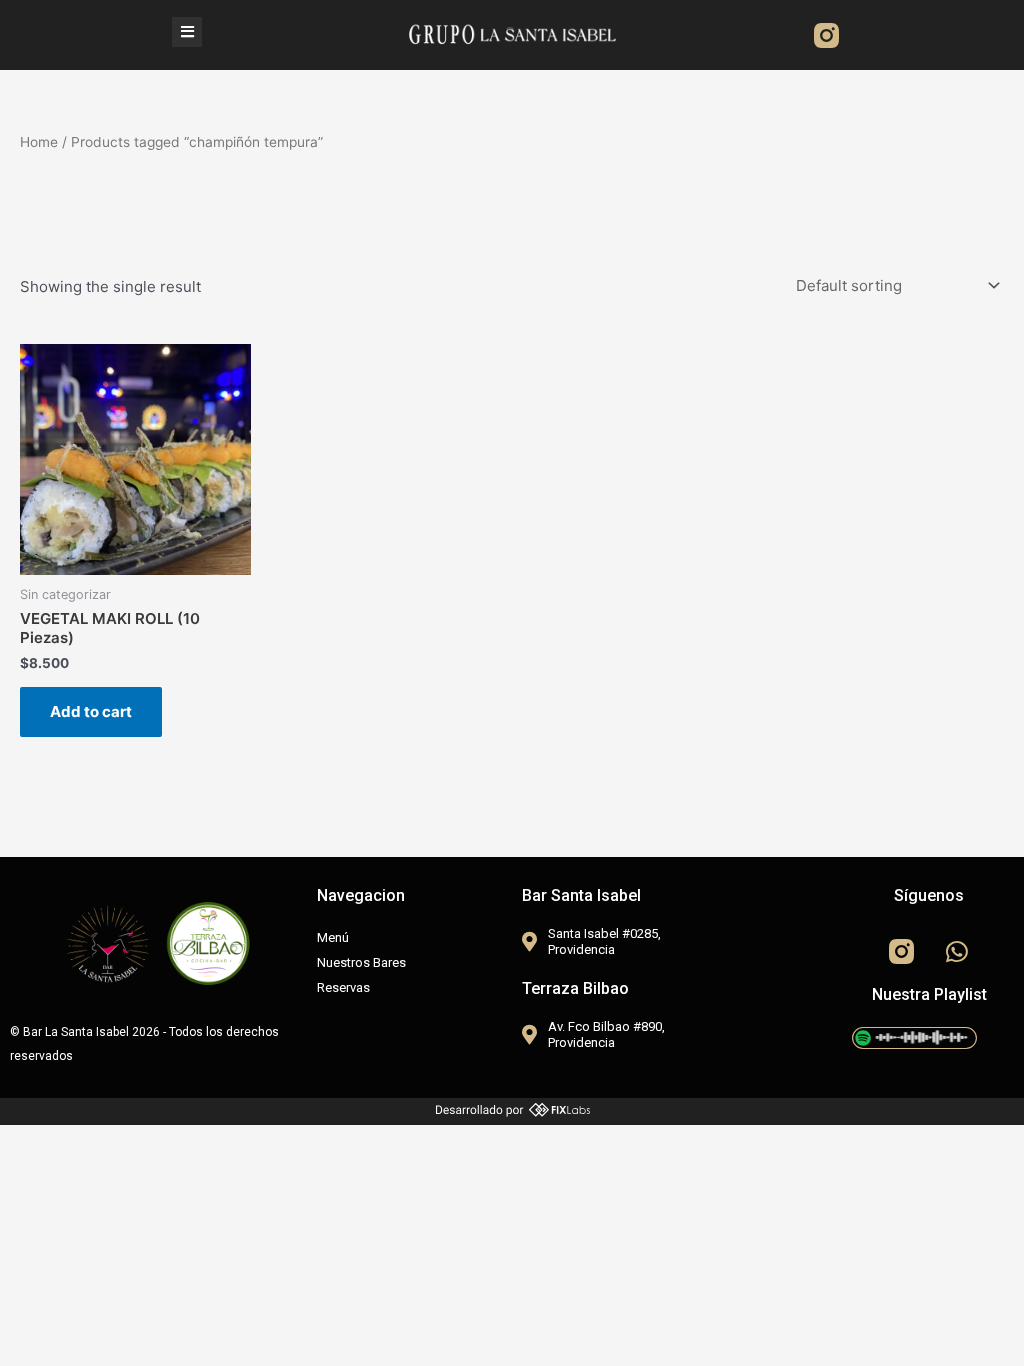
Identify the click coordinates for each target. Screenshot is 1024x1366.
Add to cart (91, 711)
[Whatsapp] (957, 951)
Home (39, 142)
